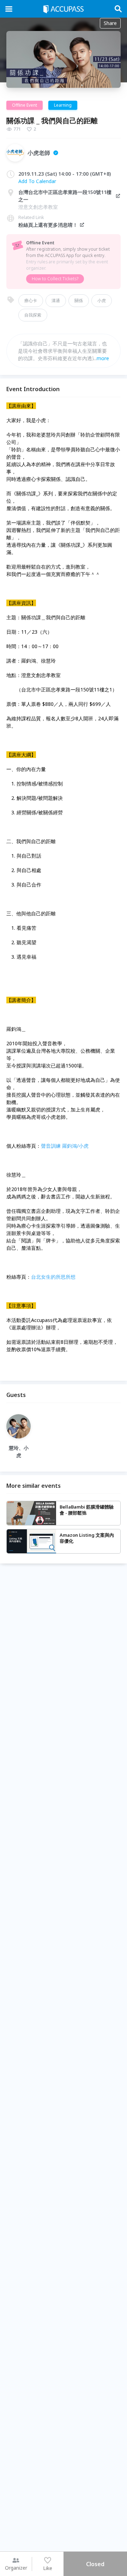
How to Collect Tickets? (55, 279)
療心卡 (31, 300)
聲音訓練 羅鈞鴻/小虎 (65, 1146)
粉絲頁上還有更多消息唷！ (48, 225)
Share (110, 23)
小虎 (102, 300)
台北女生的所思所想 (53, 1277)
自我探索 (33, 315)
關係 (79, 300)
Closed (95, 2564)
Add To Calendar (37, 181)
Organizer (16, 2568)
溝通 (56, 300)
